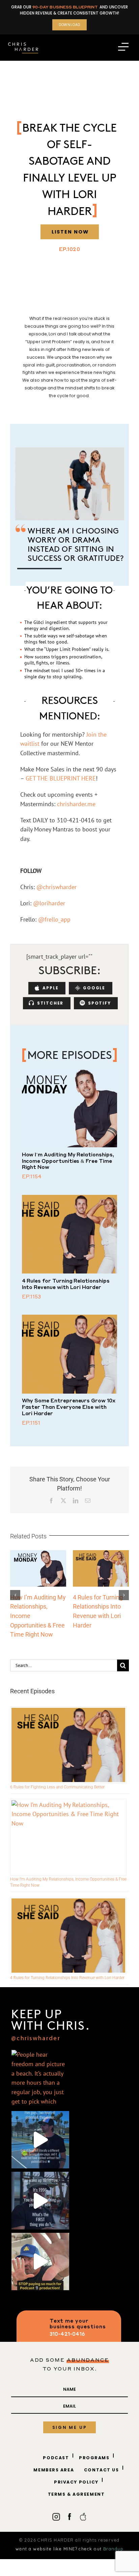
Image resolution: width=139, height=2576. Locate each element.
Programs (94, 2458)
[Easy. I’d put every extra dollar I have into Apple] (40, 2201)
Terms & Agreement (76, 2494)
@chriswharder (36, 2039)
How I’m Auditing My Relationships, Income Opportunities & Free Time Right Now (68, 1161)
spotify (100, 1003)
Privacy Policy (76, 2482)
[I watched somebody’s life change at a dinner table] (40, 2140)
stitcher (50, 1003)
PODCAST (56, 2458)
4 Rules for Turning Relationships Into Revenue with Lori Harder (66, 1284)
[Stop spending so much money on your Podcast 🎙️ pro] (40, 2262)
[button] (15, 1595)
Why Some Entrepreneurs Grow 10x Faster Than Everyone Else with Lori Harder (69, 1407)
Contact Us (102, 2470)
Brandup (113, 2549)
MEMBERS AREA (54, 2470)
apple (50, 988)
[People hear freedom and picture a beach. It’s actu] (40, 2079)
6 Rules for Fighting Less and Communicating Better (57, 1787)
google (94, 988)
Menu (123, 49)
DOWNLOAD (70, 25)
